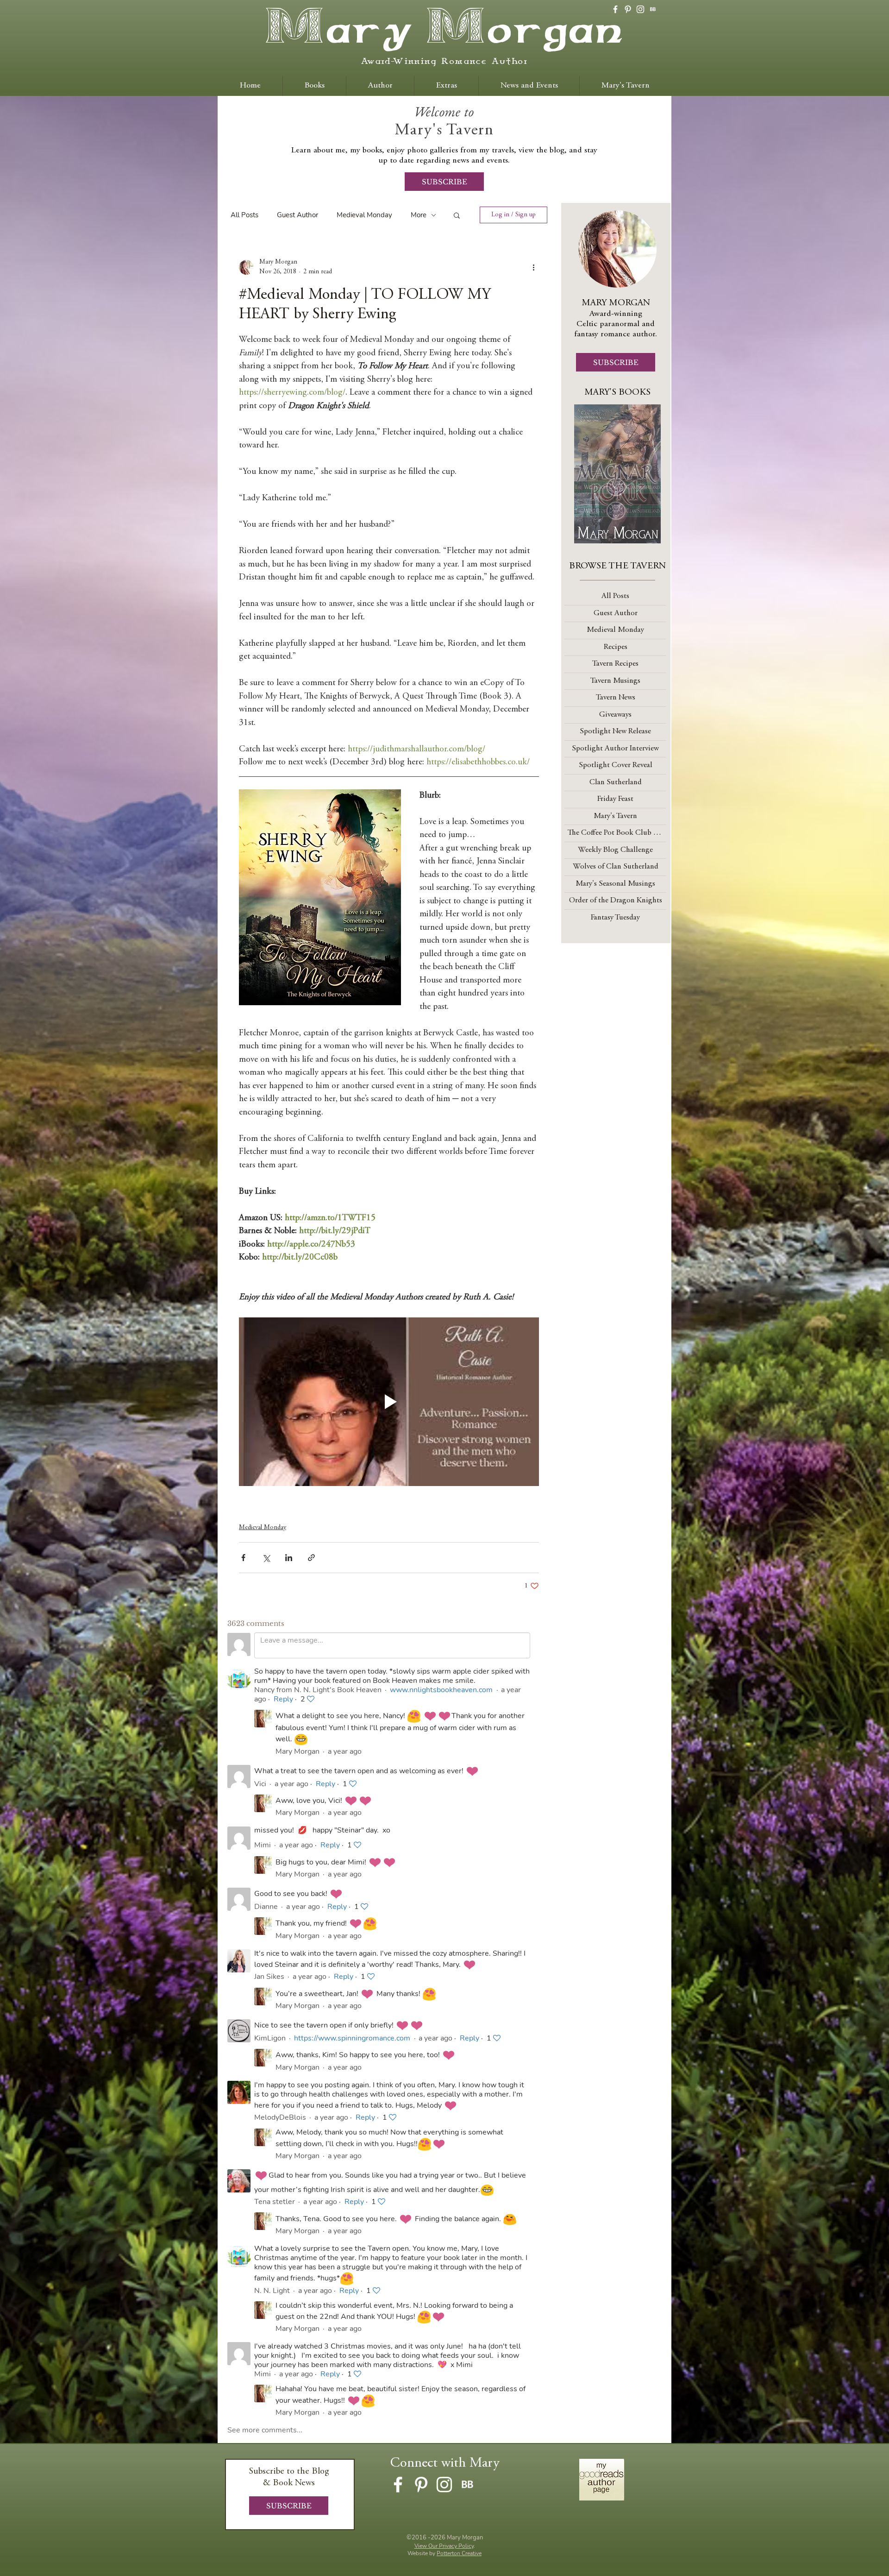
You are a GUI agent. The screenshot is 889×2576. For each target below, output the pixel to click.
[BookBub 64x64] (653, 9)
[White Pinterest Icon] (628, 9)
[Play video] (389, 1402)
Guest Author (297, 215)
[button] (457, 215)
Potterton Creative (459, 2553)
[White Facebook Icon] (615, 9)
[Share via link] (311, 1558)
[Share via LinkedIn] (289, 1558)
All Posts (244, 215)
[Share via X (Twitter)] (266, 1558)
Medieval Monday (364, 215)
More (419, 215)
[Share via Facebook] (243, 1558)
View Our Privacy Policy (444, 2546)
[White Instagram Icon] (640, 9)
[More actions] (533, 267)
